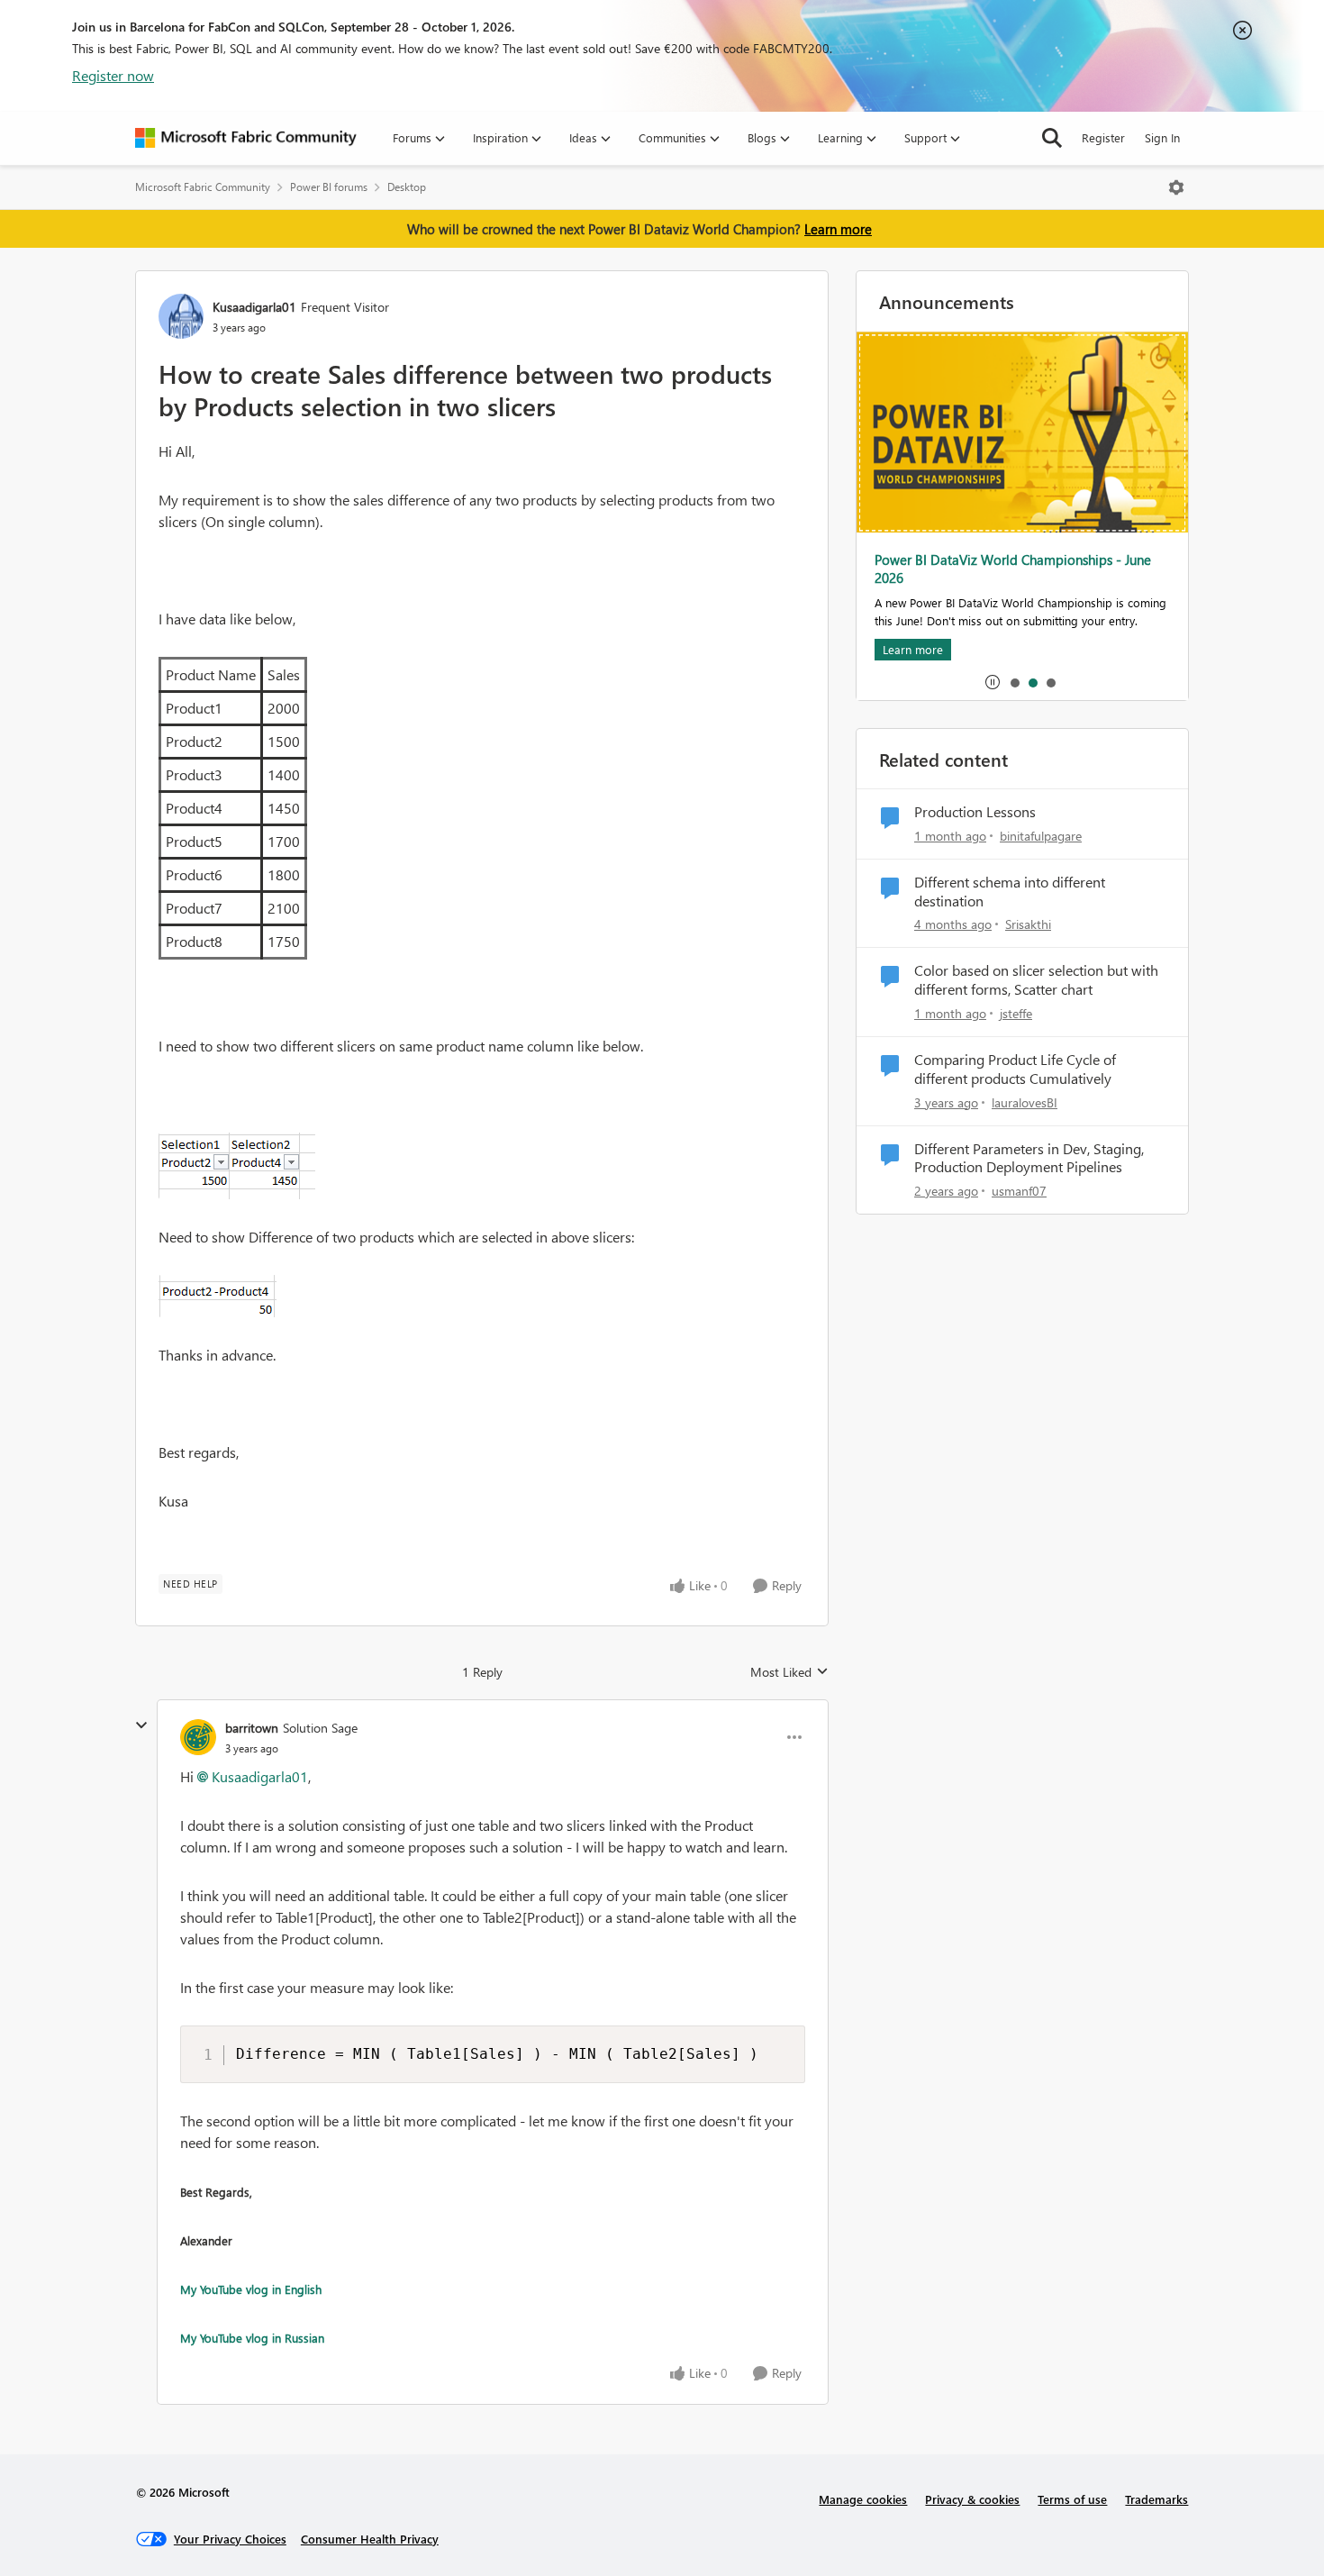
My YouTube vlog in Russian (252, 2338)
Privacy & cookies (972, 2499)
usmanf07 (1019, 1191)
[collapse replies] (141, 1725)
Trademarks (1156, 2499)
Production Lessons (975, 812)
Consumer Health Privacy (370, 2539)
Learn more (838, 229)
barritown (252, 1728)
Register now (113, 75)
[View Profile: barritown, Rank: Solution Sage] (198, 1737)
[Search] (1052, 138)
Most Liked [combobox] (789, 1672)
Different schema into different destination (1010, 892)
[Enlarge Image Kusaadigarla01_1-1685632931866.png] (218, 1296)
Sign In (1162, 137)
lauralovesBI (1025, 1102)
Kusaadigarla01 (254, 307)
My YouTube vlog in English (251, 2289)
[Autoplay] (993, 682)
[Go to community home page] (246, 138)
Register (1103, 137)
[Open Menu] (1176, 187)
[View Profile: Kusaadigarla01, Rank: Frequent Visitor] (181, 316)
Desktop (407, 187)
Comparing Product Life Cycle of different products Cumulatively (1015, 1069)
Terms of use (1072, 2499)
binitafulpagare (1041, 836)
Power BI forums (329, 187)
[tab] (1014, 682)
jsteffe (1016, 1013)
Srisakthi (1028, 924)
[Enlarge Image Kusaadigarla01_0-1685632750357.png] (237, 1166)
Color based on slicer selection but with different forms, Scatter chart (1036, 980)
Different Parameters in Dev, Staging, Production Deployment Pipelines (1029, 1158)
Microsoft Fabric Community (203, 187)
